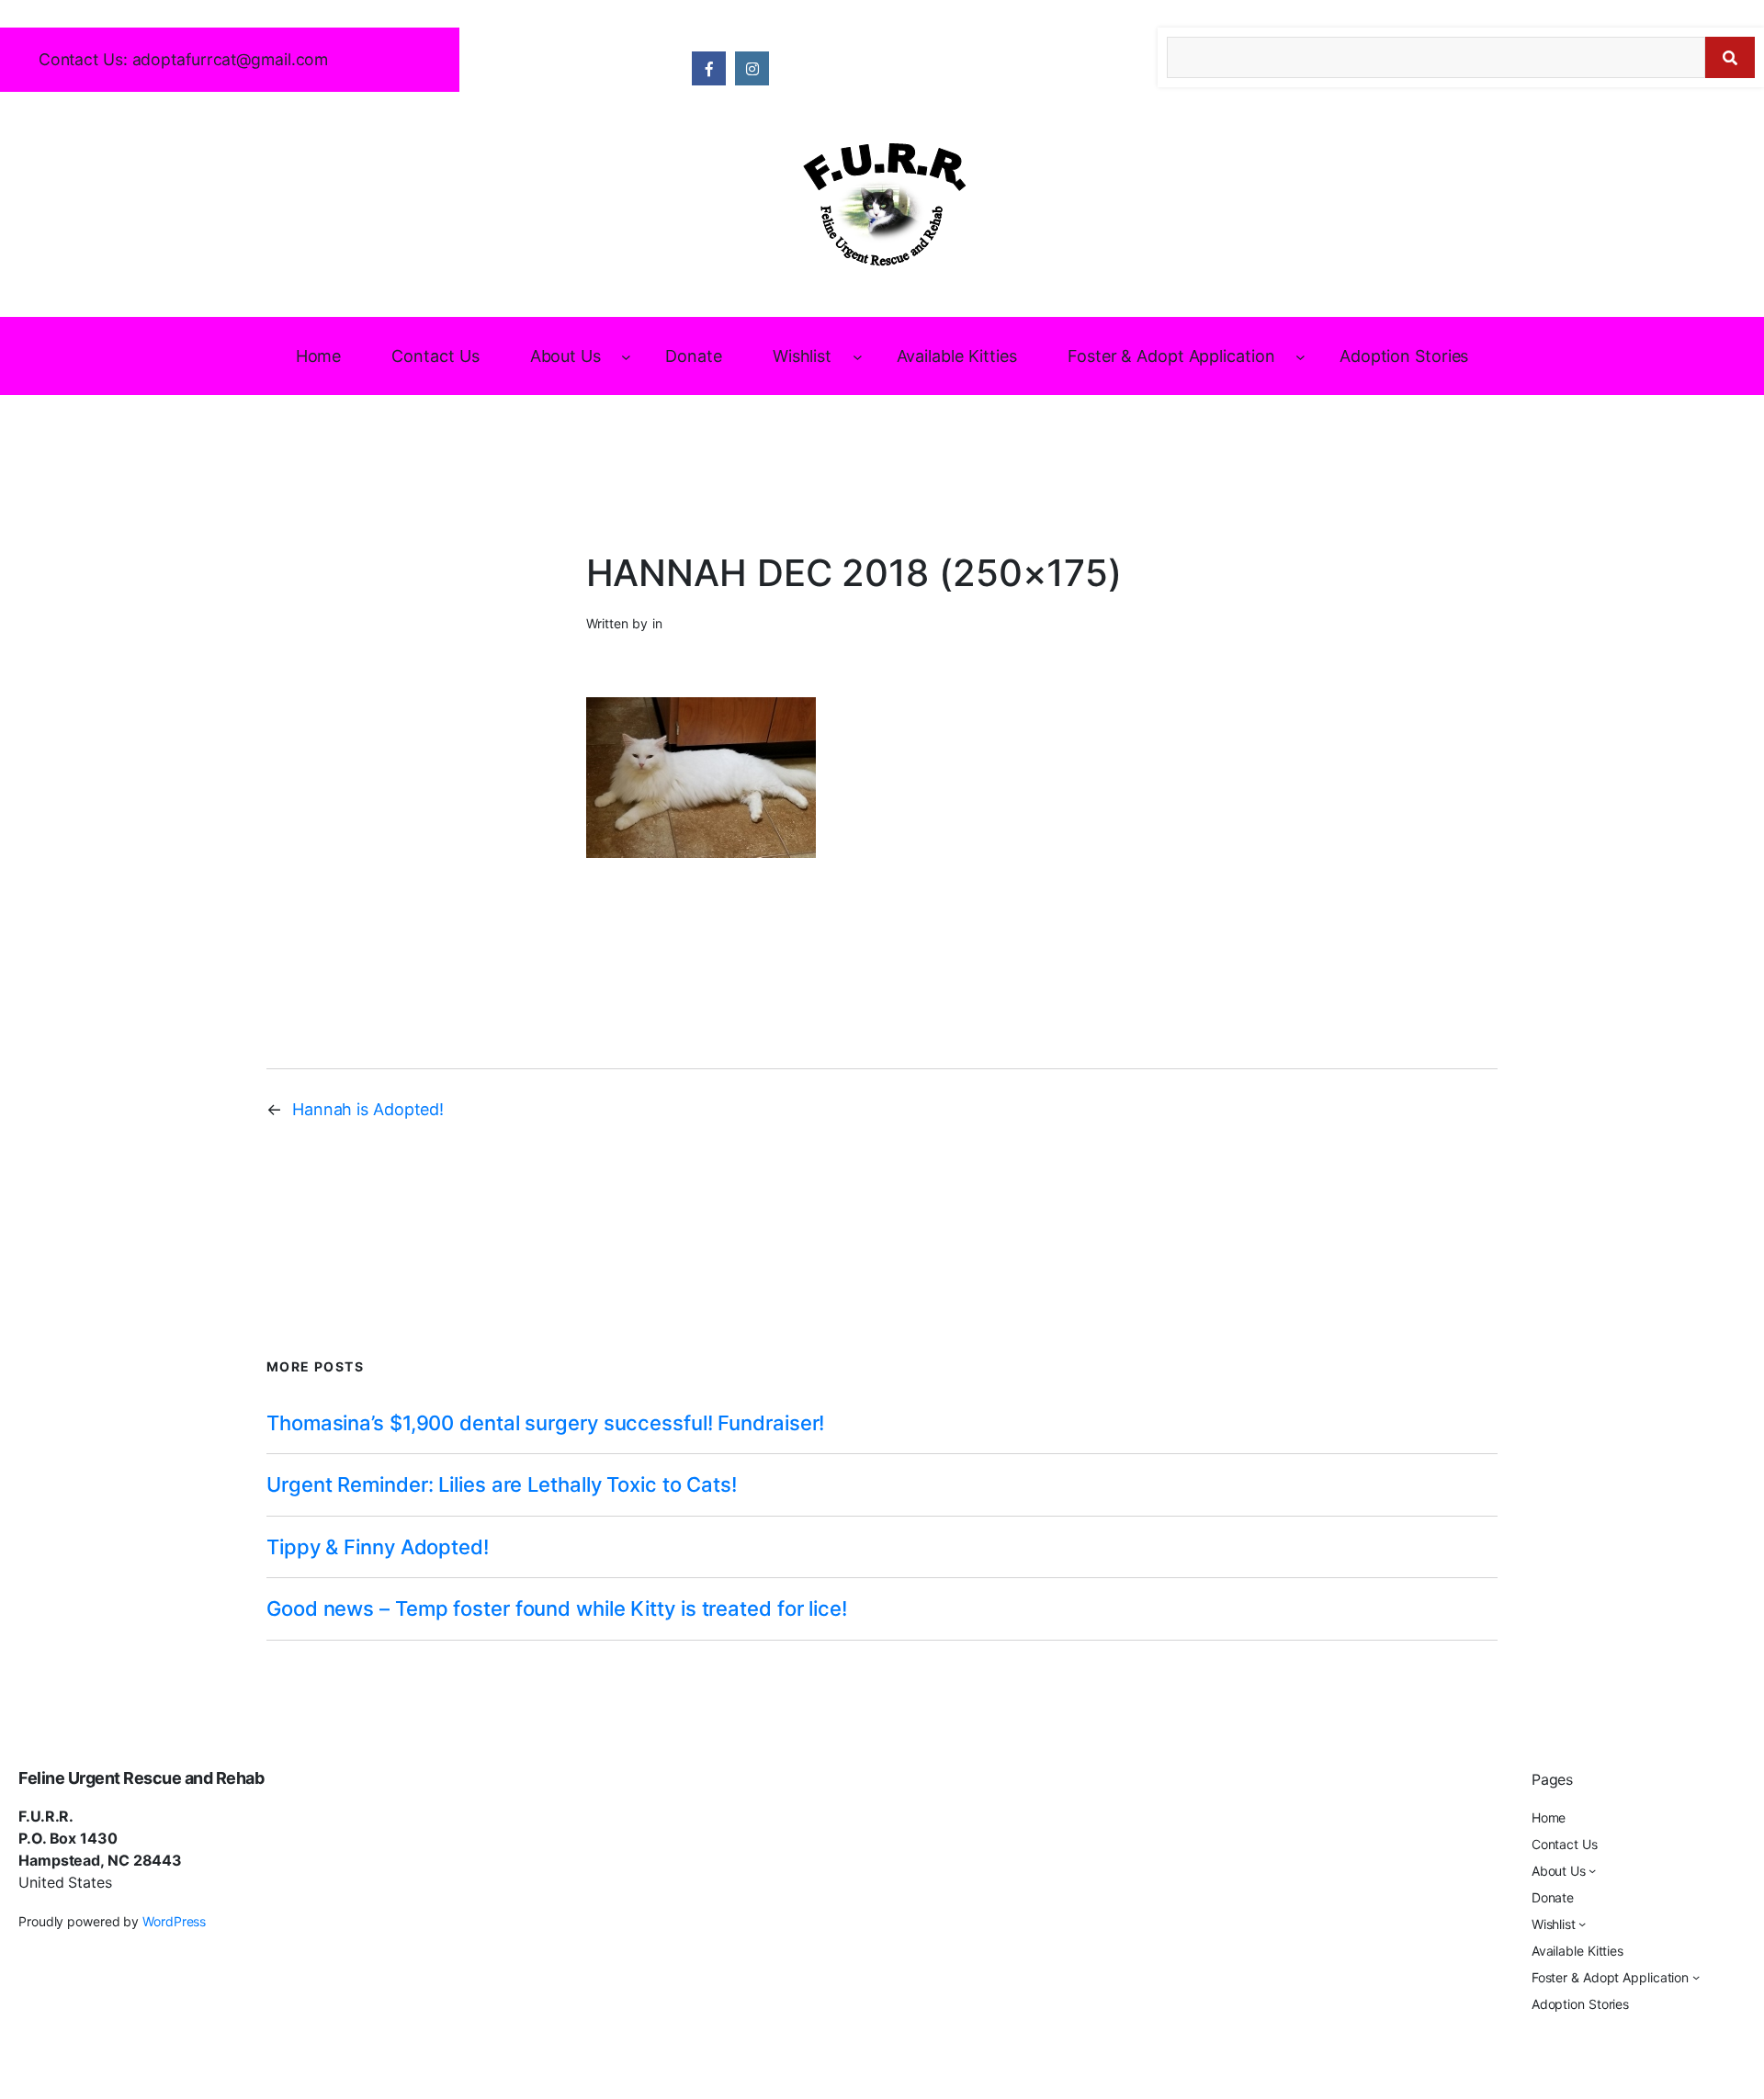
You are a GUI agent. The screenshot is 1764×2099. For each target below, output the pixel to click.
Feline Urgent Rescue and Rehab (141, 1778)
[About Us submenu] (626, 356)
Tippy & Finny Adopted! (378, 1547)
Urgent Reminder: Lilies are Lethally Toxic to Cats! (502, 1484)
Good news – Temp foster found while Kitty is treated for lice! (557, 1608)
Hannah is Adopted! (368, 1109)
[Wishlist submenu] (858, 356)
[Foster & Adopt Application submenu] (1300, 356)
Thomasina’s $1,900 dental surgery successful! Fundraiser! (545, 1423)
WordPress (174, 1921)
